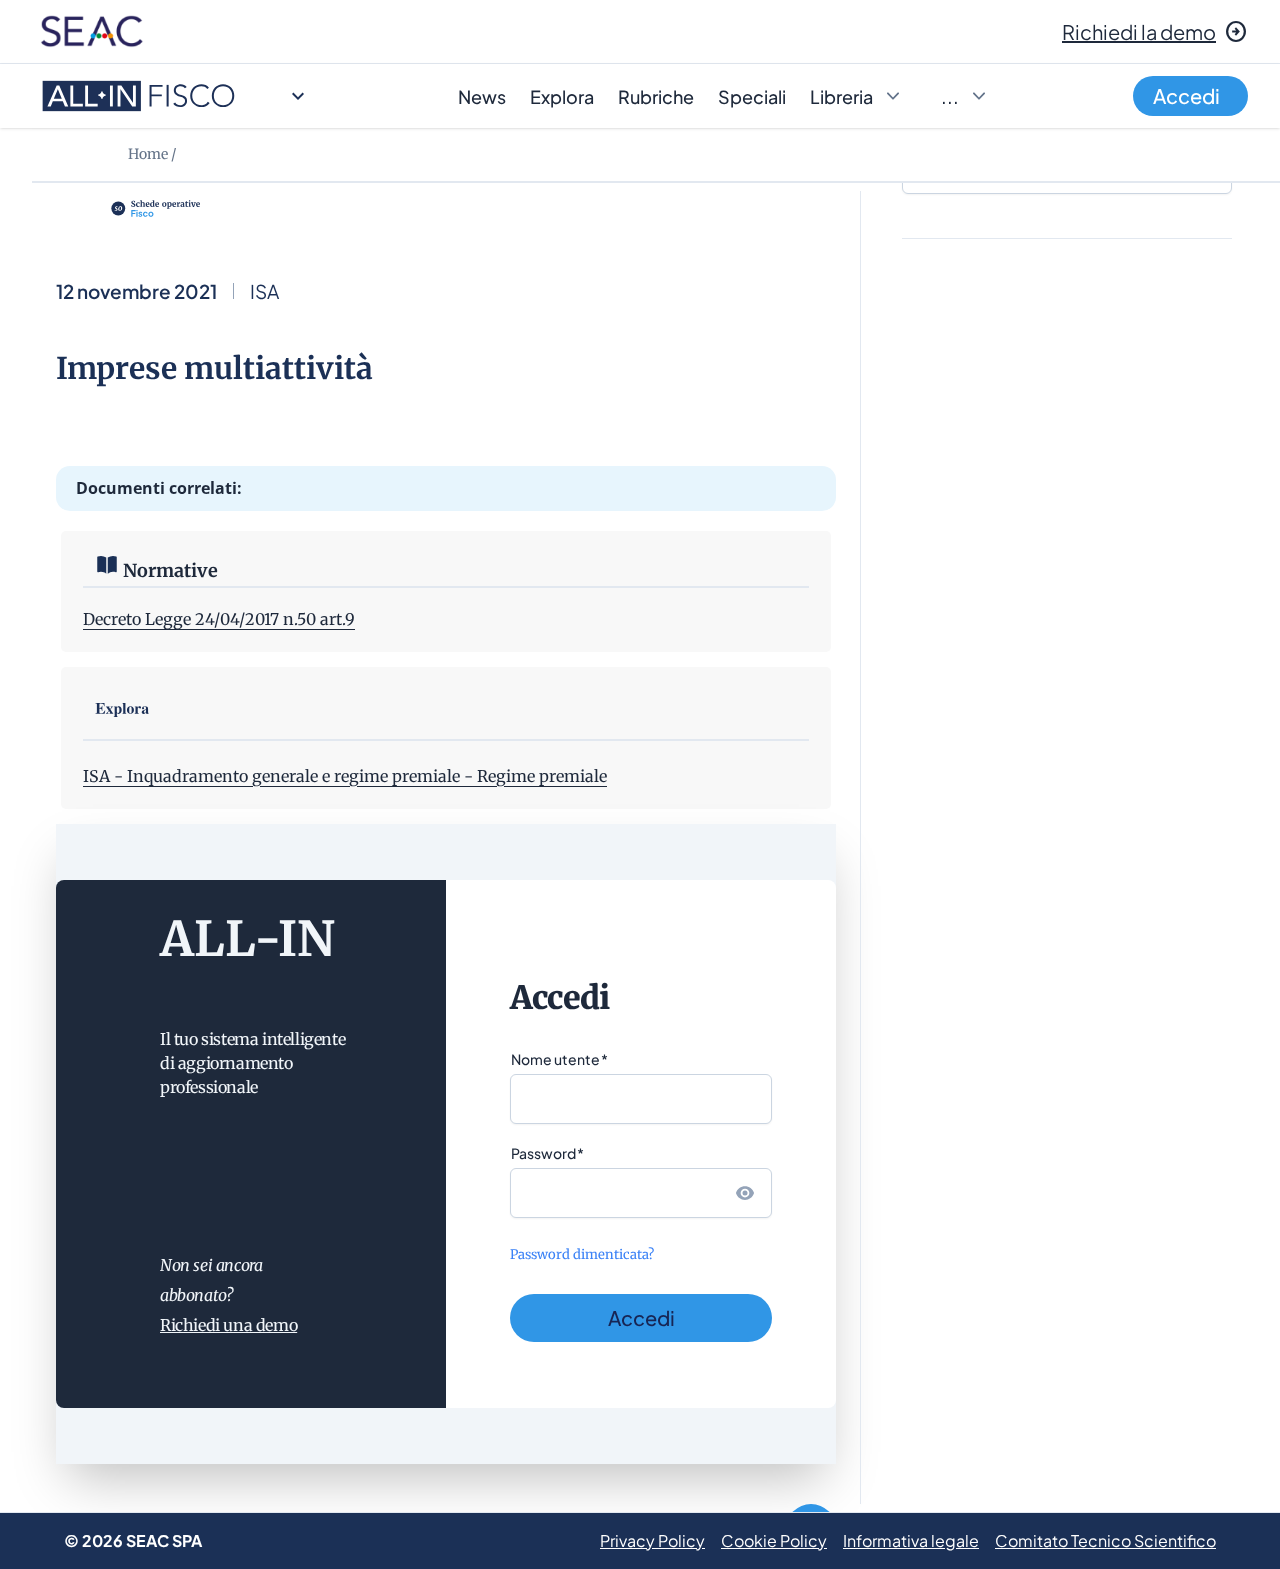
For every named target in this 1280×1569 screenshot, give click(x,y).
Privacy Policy (652, 1540)
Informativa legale (911, 1540)
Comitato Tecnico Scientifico (1105, 1540)
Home (148, 154)
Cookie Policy (774, 1540)
